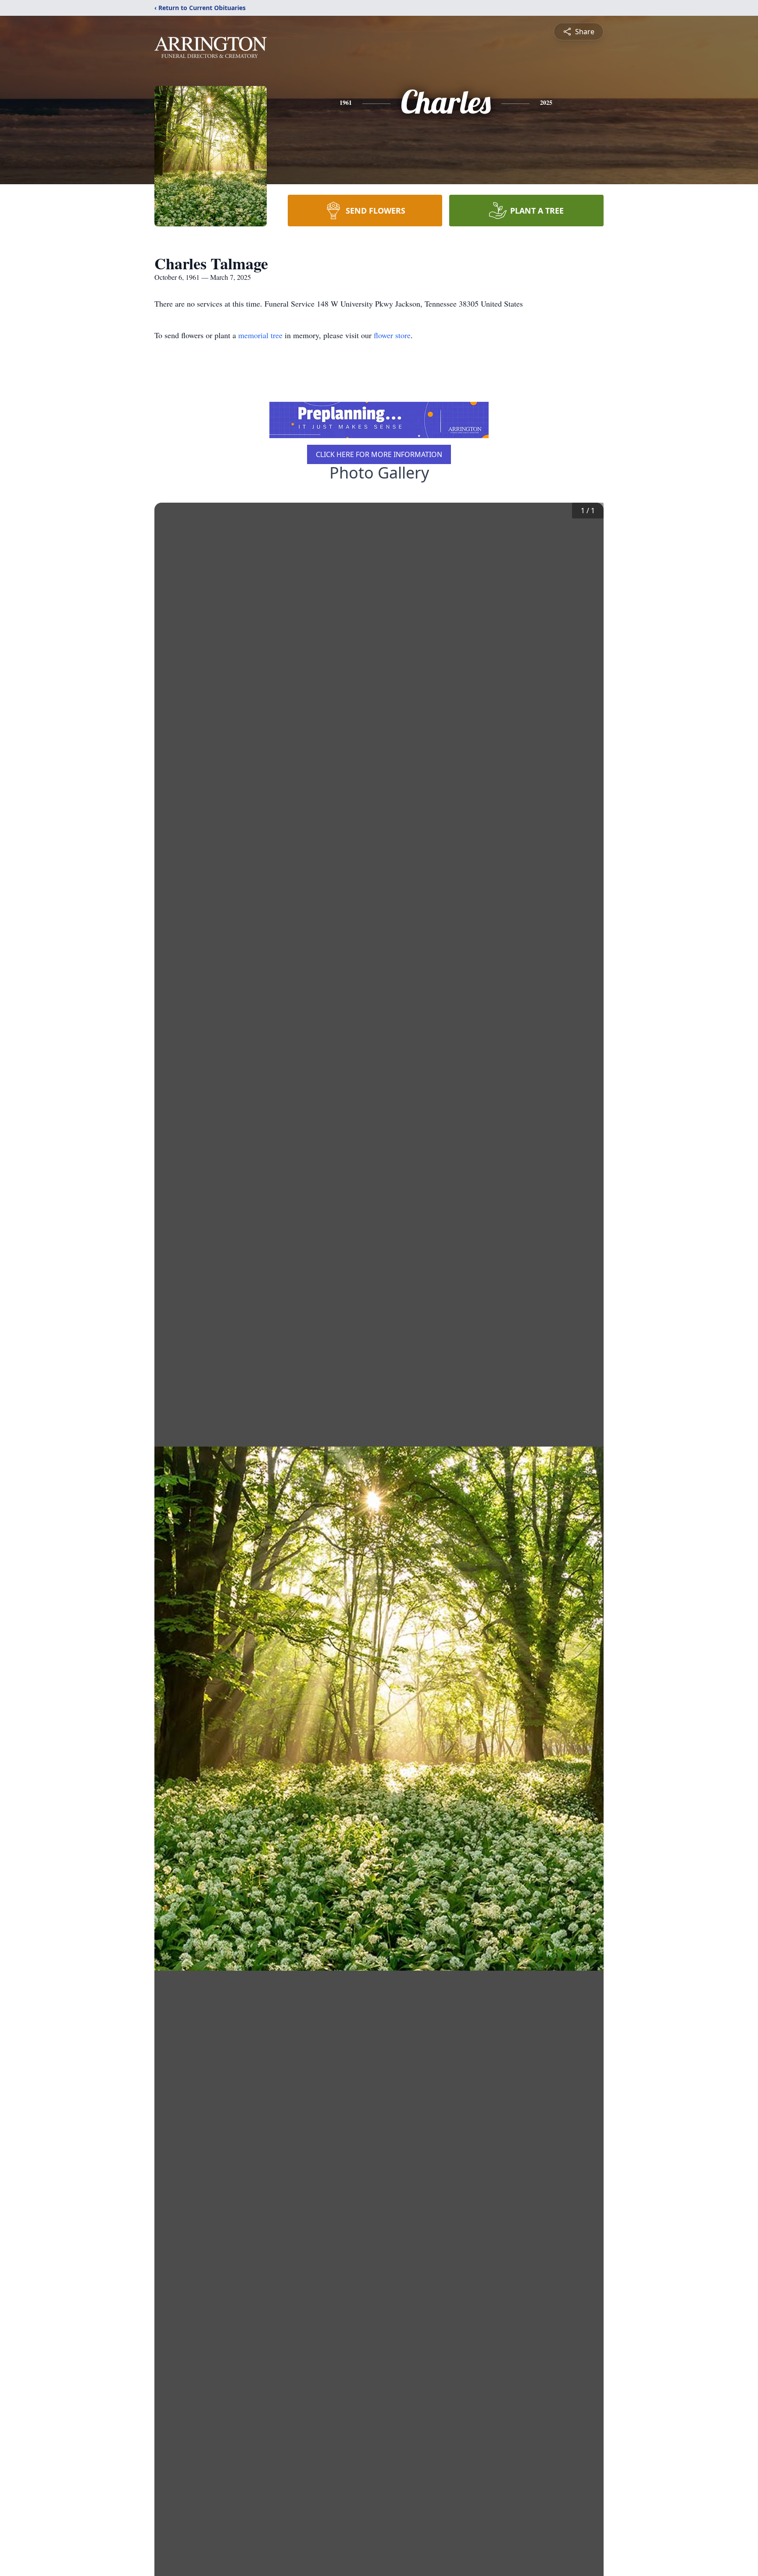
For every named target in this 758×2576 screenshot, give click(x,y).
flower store (392, 335)
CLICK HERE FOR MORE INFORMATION (379, 454)
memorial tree (260, 335)
